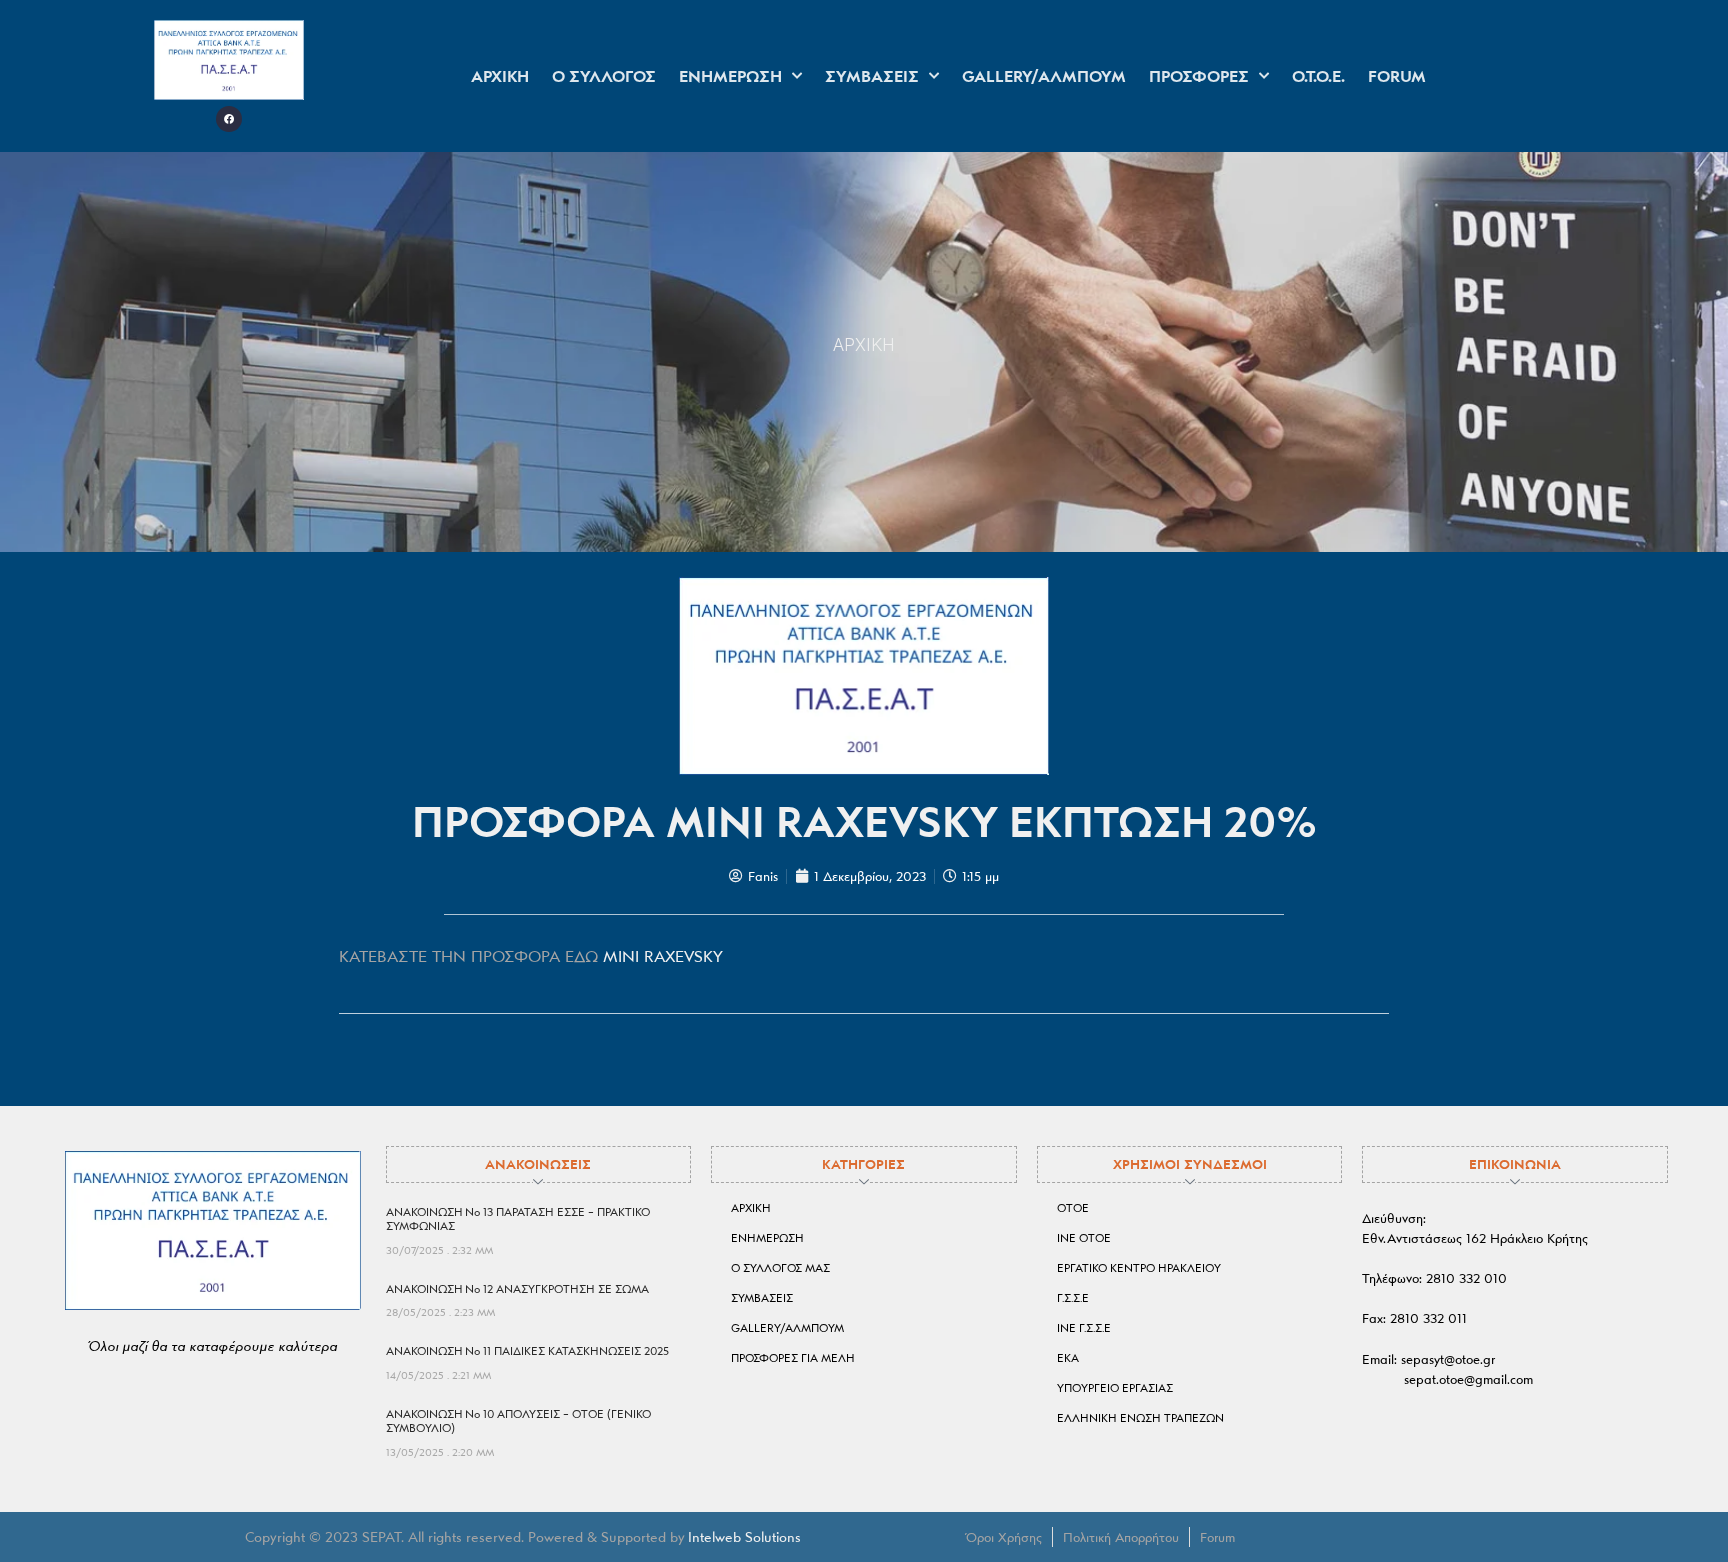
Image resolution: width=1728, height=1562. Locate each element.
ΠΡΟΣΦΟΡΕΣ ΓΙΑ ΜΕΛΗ (793, 1358)
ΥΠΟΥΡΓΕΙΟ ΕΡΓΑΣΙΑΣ (1115, 1388)
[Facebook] (229, 119)
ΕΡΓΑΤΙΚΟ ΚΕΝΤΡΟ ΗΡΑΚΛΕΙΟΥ (1139, 1268)
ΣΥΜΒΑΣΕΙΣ (872, 76)
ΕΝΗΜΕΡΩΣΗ (730, 76)
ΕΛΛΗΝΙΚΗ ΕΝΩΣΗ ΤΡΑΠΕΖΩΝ (1140, 1418)
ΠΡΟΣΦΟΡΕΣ (1199, 76)
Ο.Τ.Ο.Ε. (1318, 76)
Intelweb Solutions (744, 1537)
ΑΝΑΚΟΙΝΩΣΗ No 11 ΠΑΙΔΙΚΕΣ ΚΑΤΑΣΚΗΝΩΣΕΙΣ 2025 (527, 1351)
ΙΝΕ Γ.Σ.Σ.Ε (1084, 1328)
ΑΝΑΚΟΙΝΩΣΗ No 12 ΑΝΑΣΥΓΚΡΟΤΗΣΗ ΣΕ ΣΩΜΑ (517, 1289)
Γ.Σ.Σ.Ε (1073, 1298)
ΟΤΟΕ (1073, 1208)
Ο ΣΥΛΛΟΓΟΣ (604, 76)
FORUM (1397, 76)
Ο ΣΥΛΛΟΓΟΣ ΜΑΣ (780, 1268)
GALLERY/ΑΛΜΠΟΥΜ (1044, 76)
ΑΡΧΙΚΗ (500, 76)
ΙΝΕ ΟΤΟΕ (1084, 1238)
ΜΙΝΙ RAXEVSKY (663, 956)
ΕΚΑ (1068, 1358)
